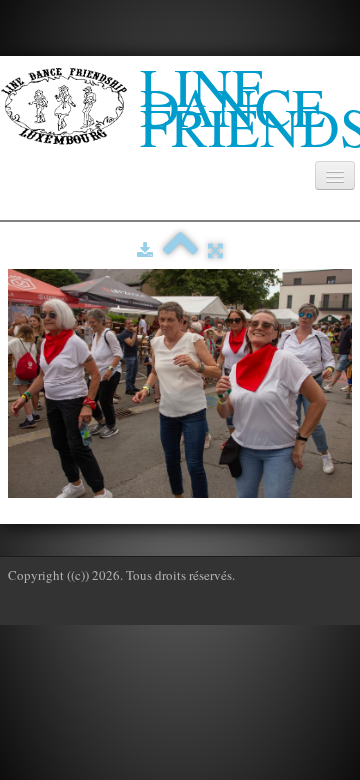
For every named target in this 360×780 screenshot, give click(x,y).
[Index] (180, 250)
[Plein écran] (215, 250)
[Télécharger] (145, 250)
